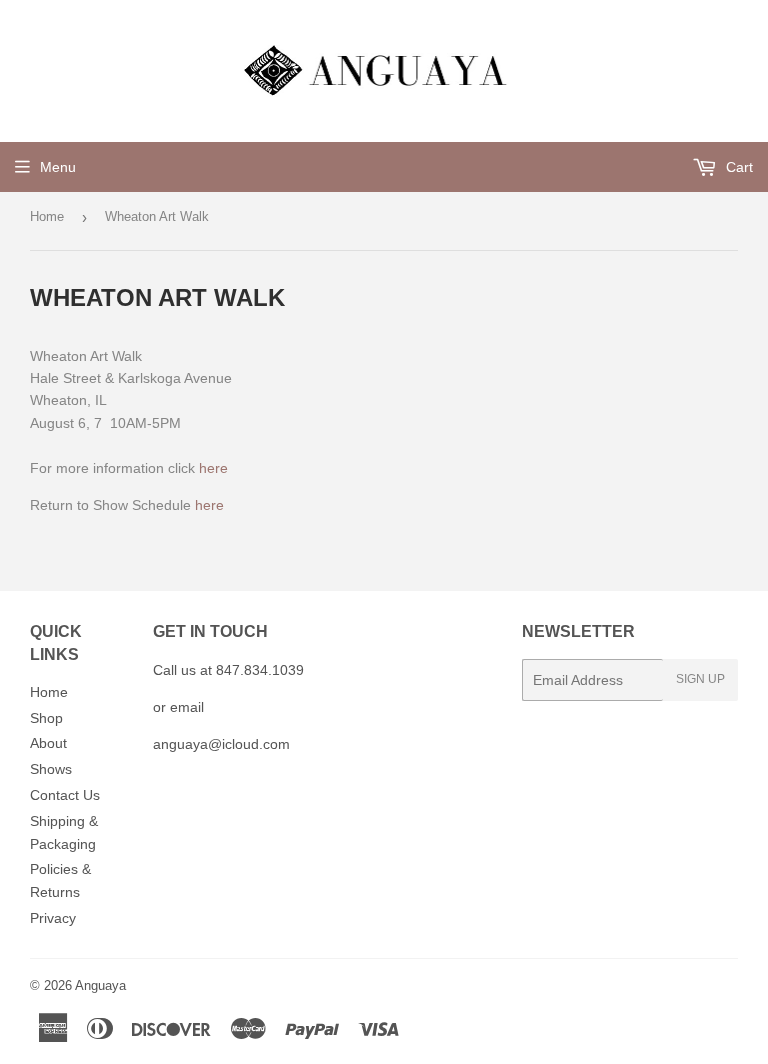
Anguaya (100, 985)
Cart (737, 167)
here (213, 468)
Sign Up (700, 679)
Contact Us (65, 795)
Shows (51, 769)
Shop (46, 718)
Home (47, 216)
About (48, 743)
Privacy (53, 918)
